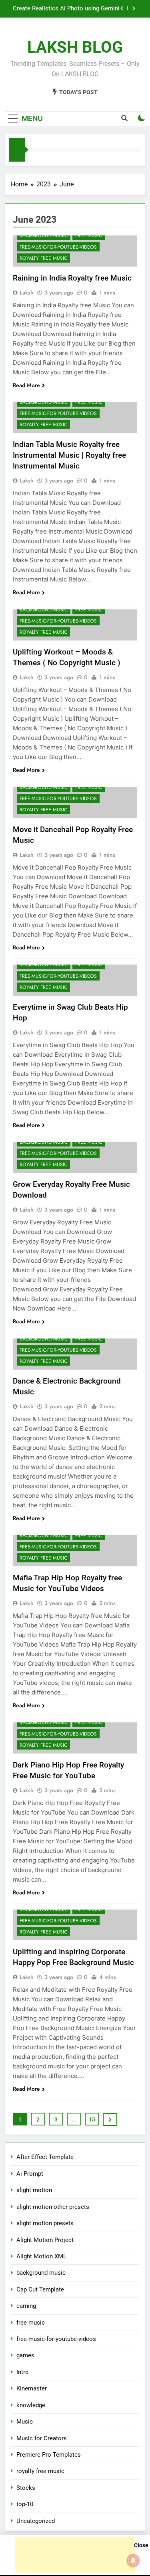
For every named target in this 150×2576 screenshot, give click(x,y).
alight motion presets (45, 2223)
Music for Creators (42, 2438)
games (25, 2355)
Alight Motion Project (45, 2240)
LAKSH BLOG (75, 47)
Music (25, 2422)
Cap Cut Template (40, 2289)
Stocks (26, 2488)
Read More (26, 385)
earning (26, 2306)
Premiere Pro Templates (49, 2455)
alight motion (34, 2190)
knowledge (31, 2405)
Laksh (27, 293)
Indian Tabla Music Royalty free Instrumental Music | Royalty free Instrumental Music (69, 455)
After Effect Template (45, 2157)
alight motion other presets (53, 2207)
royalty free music (43, 258)
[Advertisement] (75, 2555)
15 (92, 2119)
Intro (23, 2372)
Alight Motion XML (41, 2256)
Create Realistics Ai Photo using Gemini (66, 8)
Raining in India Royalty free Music (72, 278)
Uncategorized (36, 2521)
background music (44, 235)
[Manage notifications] (133, 2560)
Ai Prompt (30, 2174)
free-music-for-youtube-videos (58, 247)
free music (89, 235)
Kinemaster (32, 2388)
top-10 (25, 2504)
